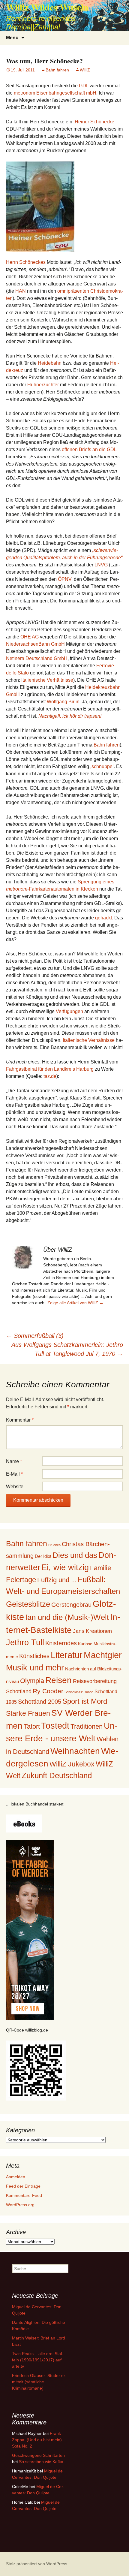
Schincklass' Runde (79, 1692)
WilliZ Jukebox (72, 1764)
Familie (100, 1568)
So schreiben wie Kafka (41, 2462)
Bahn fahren (57, 70)
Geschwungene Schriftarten (38, 2455)
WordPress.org (20, 2205)
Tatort (32, 1726)
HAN (21, 291)
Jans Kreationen (92, 1631)
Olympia (32, 1681)
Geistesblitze (28, 1604)
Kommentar (20, 1420)
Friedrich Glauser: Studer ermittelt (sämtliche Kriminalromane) (39, 2382)
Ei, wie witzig (65, 1567)
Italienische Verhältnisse (47, 680)
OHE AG (30, 637)
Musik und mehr (35, 1668)
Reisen (58, 1680)
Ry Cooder (48, 1691)
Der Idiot (43, 1556)
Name (14, 1461)
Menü (12, 38)
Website (15, 1487)
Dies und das (75, 1555)
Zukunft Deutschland (57, 1775)
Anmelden (16, 2177)
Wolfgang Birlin (63, 702)
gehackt (103, 918)
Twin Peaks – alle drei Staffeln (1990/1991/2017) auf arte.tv (38, 2360)
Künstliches (34, 1656)
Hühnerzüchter (43, 385)
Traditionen (87, 1726)
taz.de (50, 1076)
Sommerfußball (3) (35, 1336)
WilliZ (85, 70)
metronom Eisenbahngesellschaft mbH (55, 93)
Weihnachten (75, 1751)
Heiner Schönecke (94, 122)
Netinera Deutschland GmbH (37, 658)
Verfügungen (69, 1011)
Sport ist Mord (85, 1701)
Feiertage (21, 1580)
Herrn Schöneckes (26, 262)
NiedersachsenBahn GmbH (35, 644)
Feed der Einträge (23, 2186)
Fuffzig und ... (57, 1580)
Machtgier (103, 1655)
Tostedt (55, 1726)
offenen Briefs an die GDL (89, 449)
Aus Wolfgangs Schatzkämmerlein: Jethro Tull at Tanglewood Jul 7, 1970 (67, 1349)
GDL (84, 86)
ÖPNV (65, 579)
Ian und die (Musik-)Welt (67, 1617)
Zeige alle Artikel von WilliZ (75, 1303)
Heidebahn (50, 363)
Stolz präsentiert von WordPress (37, 2564)
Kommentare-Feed (24, 2195)
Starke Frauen (28, 1713)
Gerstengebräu (71, 1605)
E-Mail (14, 1474)
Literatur (67, 1655)
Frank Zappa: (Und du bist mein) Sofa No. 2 (37, 2440)
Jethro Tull (25, 1642)
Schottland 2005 (40, 1702)
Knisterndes (61, 1643)
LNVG (101, 565)
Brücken (54, 1545)
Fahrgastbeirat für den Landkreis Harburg (50, 1069)
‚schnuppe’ (102, 766)
